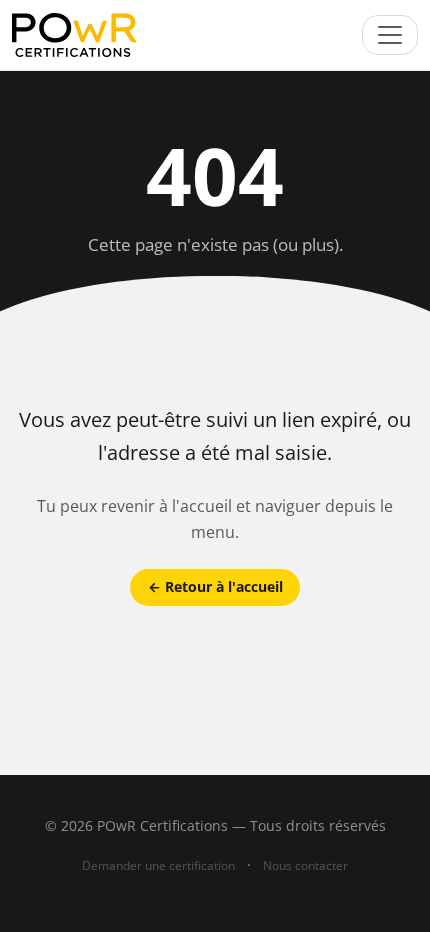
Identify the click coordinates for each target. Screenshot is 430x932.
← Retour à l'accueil (215, 586)
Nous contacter (305, 865)
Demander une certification (158, 865)
